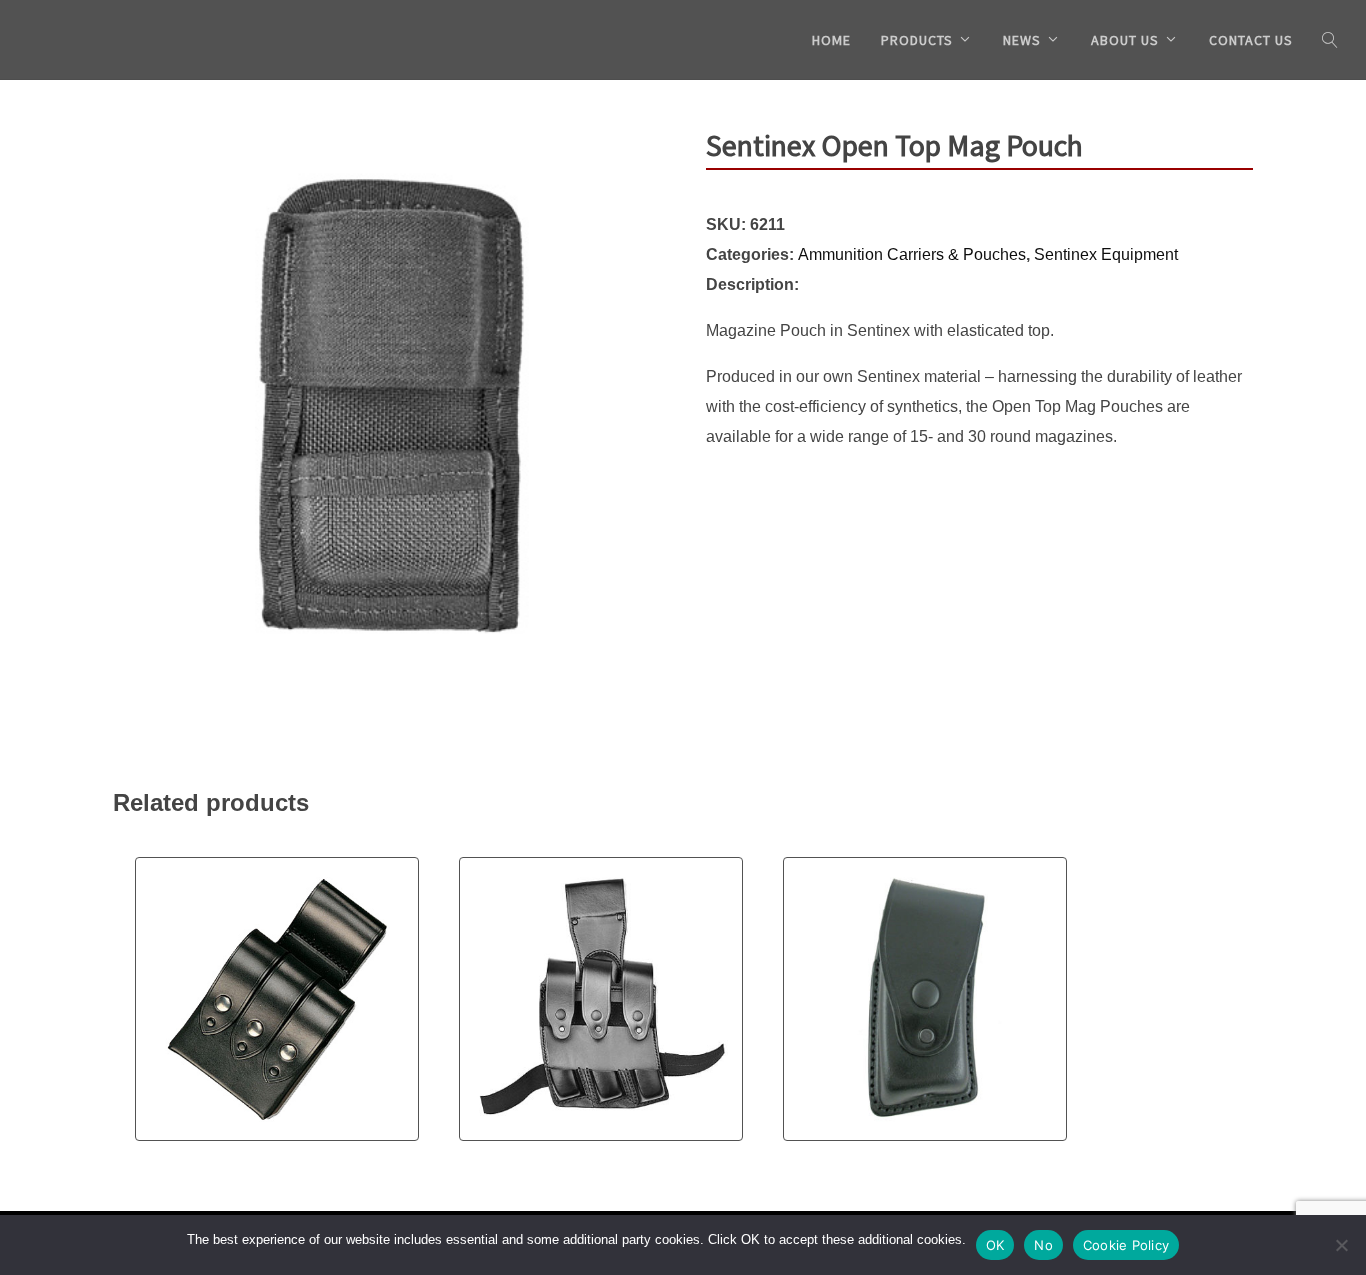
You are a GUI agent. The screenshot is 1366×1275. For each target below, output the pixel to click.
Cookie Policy (1126, 1245)
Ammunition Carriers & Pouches (912, 254)
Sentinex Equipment (1106, 254)
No (1043, 1245)
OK (995, 1245)
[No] (1341, 1245)
